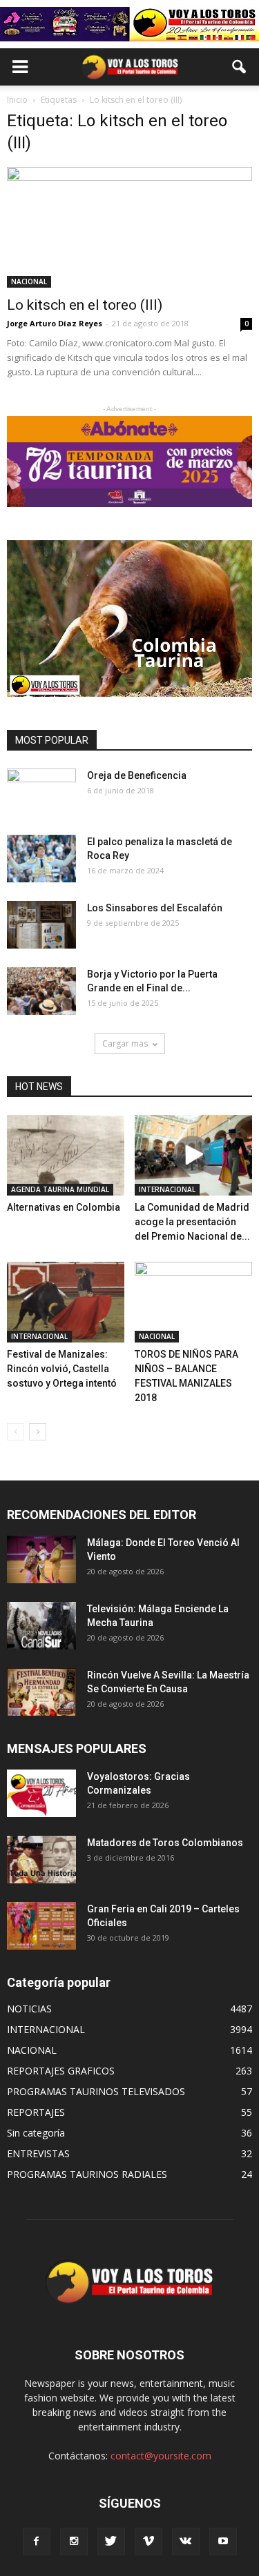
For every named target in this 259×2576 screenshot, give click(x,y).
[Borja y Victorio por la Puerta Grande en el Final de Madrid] (41, 991)
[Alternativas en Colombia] (66, 1155)
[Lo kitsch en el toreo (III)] (129, 227)
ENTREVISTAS (38, 2153)
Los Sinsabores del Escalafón (155, 908)
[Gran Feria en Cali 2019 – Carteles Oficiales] (41, 1926)
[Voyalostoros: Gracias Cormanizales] (41, 1793)
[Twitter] (111, 2542)
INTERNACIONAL (167, 1189)
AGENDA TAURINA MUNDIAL (60, 1189)
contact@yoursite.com (161, 2456)
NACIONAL (29, 281)
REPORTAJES (36, 2112)
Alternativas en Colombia (64, 1207)
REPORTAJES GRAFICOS (61, 2071)
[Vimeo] (148, 2542)
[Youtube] (223, 2542)
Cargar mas (125, 1043)
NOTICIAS (29, 2009)
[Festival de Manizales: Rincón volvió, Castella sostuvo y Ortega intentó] (66, 1302)
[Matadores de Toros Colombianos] (41, 1860)
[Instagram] (74, 2542)
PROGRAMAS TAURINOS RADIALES (87, 2174)
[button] (240, 67)
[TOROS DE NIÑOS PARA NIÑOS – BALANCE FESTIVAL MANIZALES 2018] (193, 1302)
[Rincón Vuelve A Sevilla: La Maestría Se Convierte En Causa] (41, 1692)
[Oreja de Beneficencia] (41, 793)
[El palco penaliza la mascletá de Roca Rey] (41, 859)
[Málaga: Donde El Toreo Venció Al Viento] (41, 1559)
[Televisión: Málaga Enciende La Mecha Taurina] (41, 1626)
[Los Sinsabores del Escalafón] (41, 925)
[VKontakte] (186, 2542)
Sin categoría (36, 2133)
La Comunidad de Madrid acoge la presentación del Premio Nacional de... (192, 1222)
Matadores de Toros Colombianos (165, 1843)
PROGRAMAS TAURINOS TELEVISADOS (96, 2091)
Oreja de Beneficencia (137, 775)
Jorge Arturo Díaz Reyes (55, 323)
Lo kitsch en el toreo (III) (85, 305)
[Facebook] (37, 2542)
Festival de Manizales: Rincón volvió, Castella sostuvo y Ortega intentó (62, 1369)
